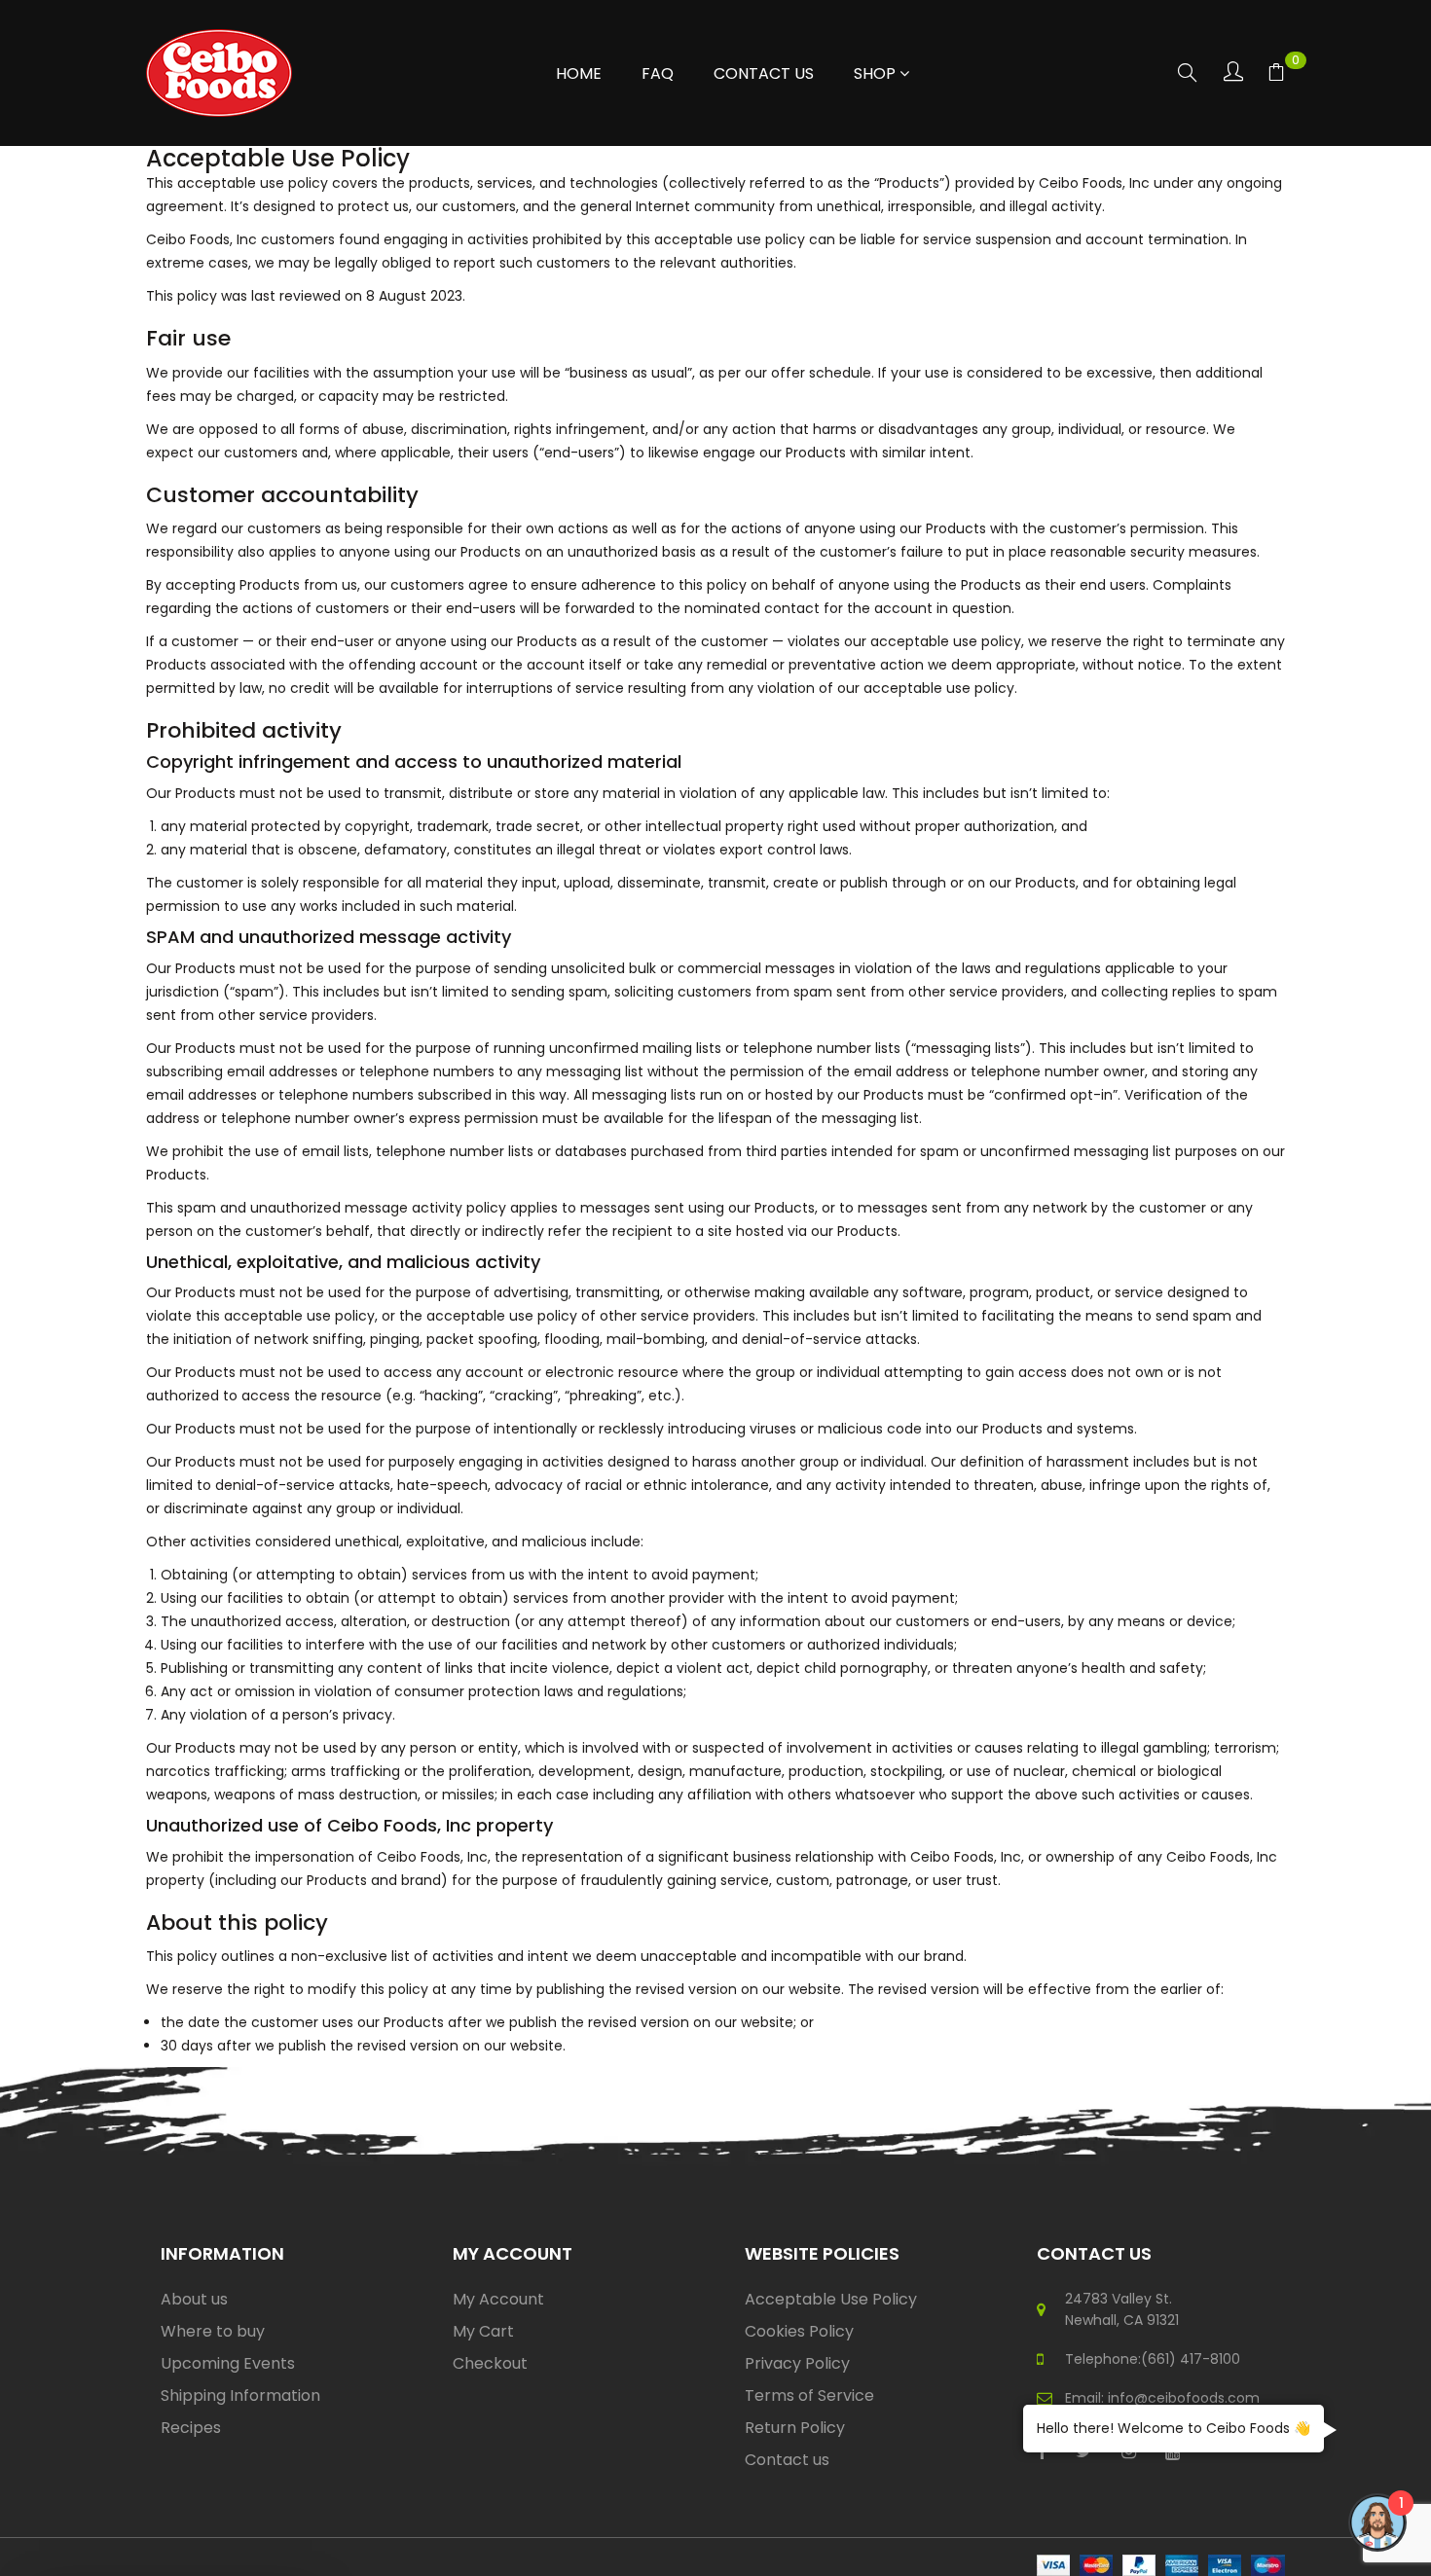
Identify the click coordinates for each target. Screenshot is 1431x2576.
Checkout (490, 2363)
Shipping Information (240, 2395)
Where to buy (213, 2331)
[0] (1276, 75)
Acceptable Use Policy (831, 2299)
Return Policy (795, 2428)
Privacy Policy (797, 2363)
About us (194, 2299)
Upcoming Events (228, 2363)
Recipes (191, 2428)
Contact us (787, 2460)
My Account (498, 2299)
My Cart (483, 2331)
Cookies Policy (799, 2331)
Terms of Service (809, 2395)
